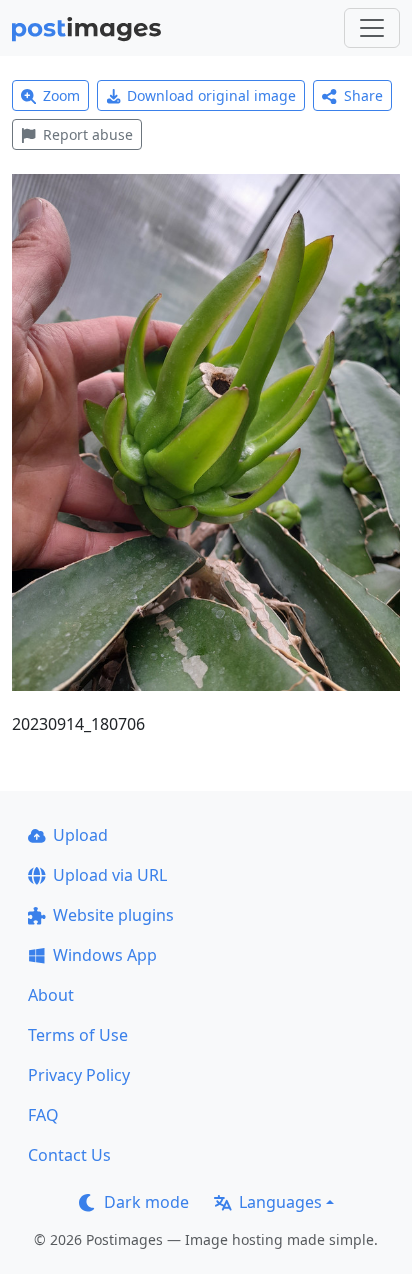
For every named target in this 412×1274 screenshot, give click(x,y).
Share (363, 95)
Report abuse (88, 134)
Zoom (61, 95)
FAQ (43, 1115)
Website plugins (113, 915)
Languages (280, 1202)
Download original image (211, 95)
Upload (80, 835)
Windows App (105, 955)
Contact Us (69, 1155)
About (51, 995)
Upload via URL (110, 875)
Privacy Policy (79, 1075)
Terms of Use (78, 1035)
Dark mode (146, 1202)
